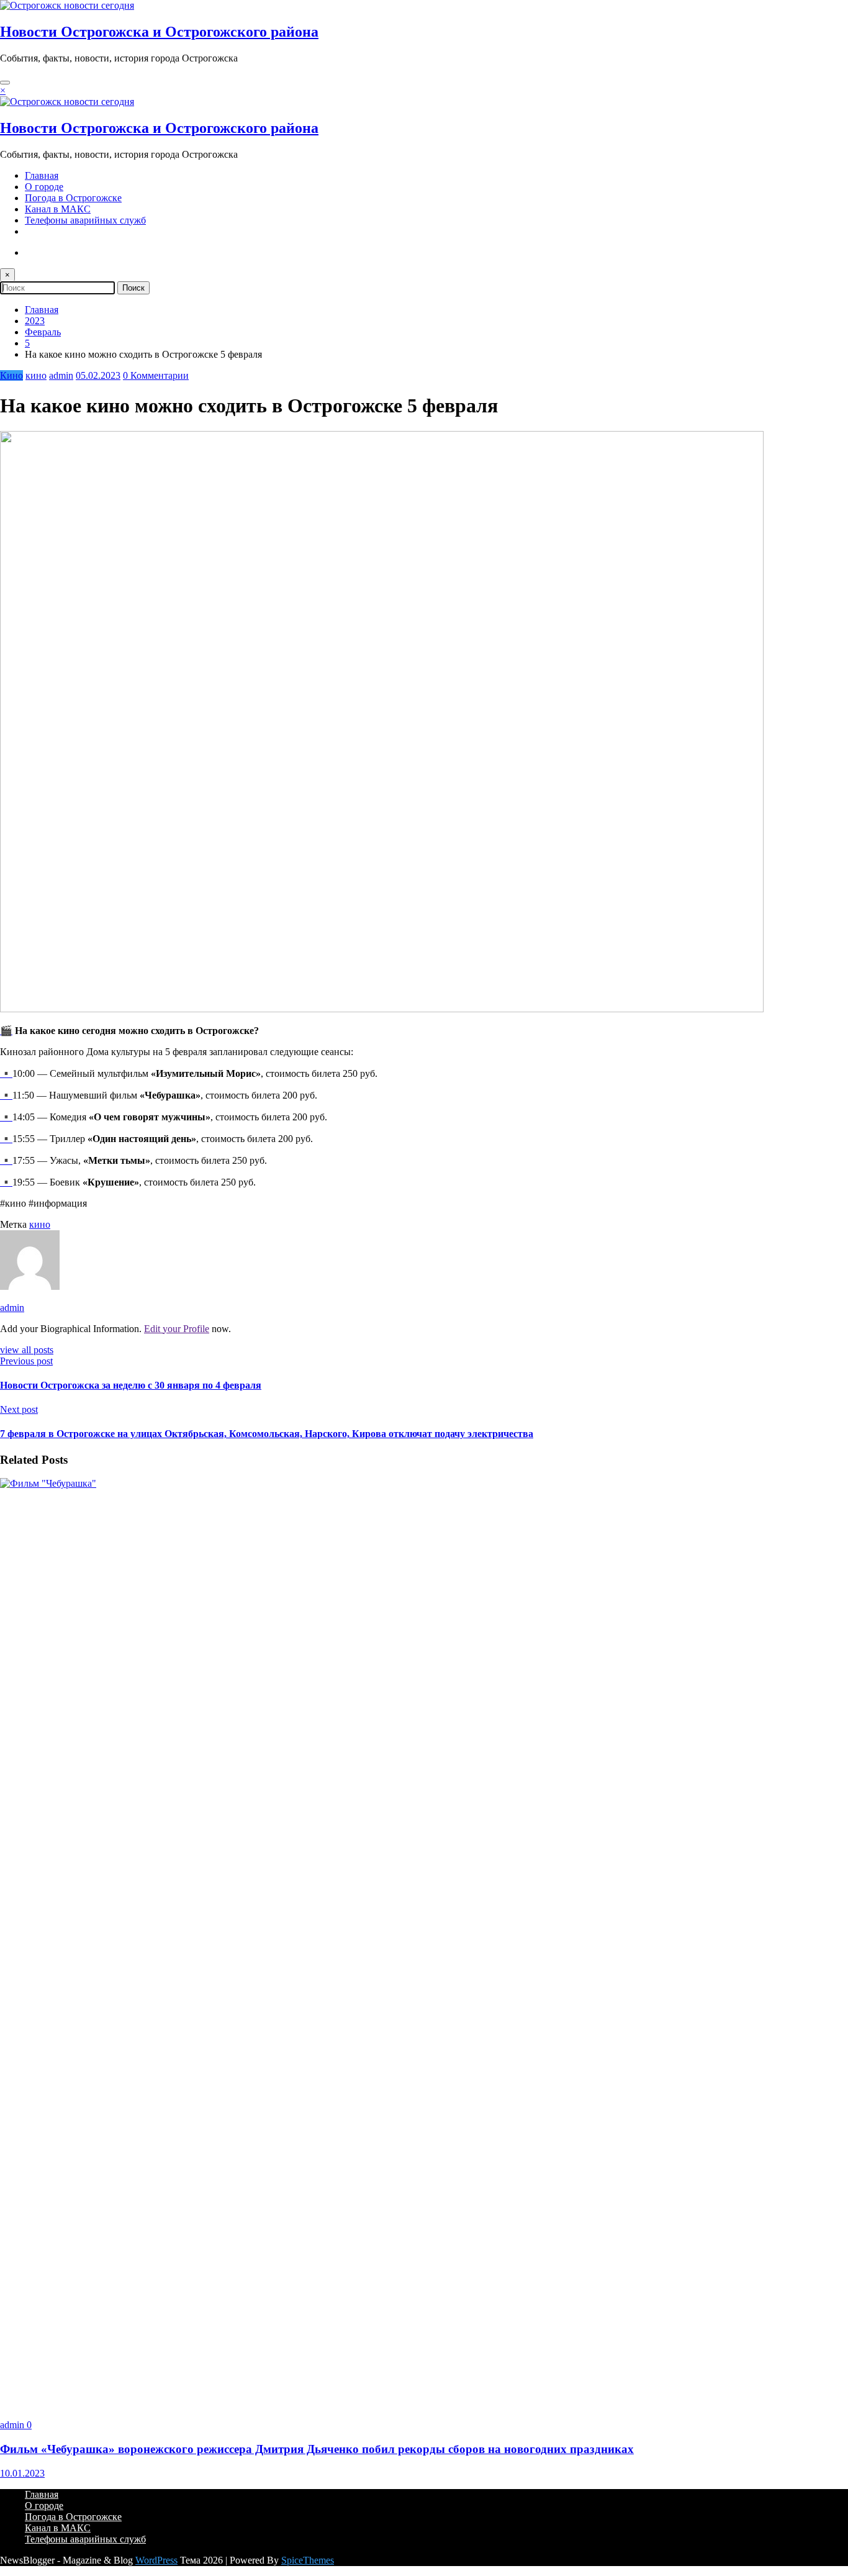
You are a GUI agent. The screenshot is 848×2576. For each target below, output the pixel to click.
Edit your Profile (177, 1329)
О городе (44, 187)
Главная (42, 175)
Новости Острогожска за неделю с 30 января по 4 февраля (131, 1385)
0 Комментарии (156, 375)
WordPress (156, 2560)
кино (36, 375)
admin (61, 375)
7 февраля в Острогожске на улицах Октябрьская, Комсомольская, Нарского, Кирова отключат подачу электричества (267, 1434)
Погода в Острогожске (73, 198)
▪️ (6, 1073)
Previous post (26, 1361)
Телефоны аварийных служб (85, 220)
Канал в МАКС (58, 209)
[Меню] (5, 83)
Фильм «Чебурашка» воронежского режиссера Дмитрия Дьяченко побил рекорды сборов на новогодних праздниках (317, 2449)
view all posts (27, 1350)
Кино (11, 375)
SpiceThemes (308, 2560)
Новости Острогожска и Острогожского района (159, 32)
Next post (19, 1409)
